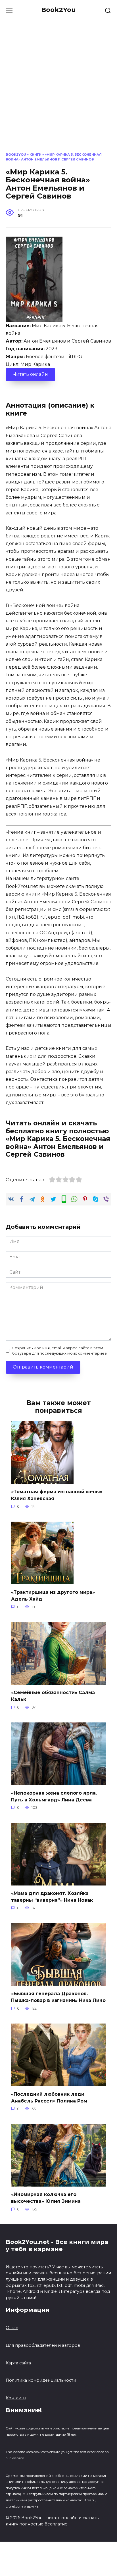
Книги (35, 155)
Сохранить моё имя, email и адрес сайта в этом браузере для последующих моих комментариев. (60, 1351)
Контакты (16, 2398)
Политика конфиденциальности (41, 2380)
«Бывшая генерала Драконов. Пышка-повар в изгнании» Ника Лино (58, 1997)
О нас (12, 2328)
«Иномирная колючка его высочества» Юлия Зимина (46, 2198)
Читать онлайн (30, 374)
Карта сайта (18, 2363)
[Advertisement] (58, 91)
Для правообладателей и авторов (43, 2345)
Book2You (58, 10)
